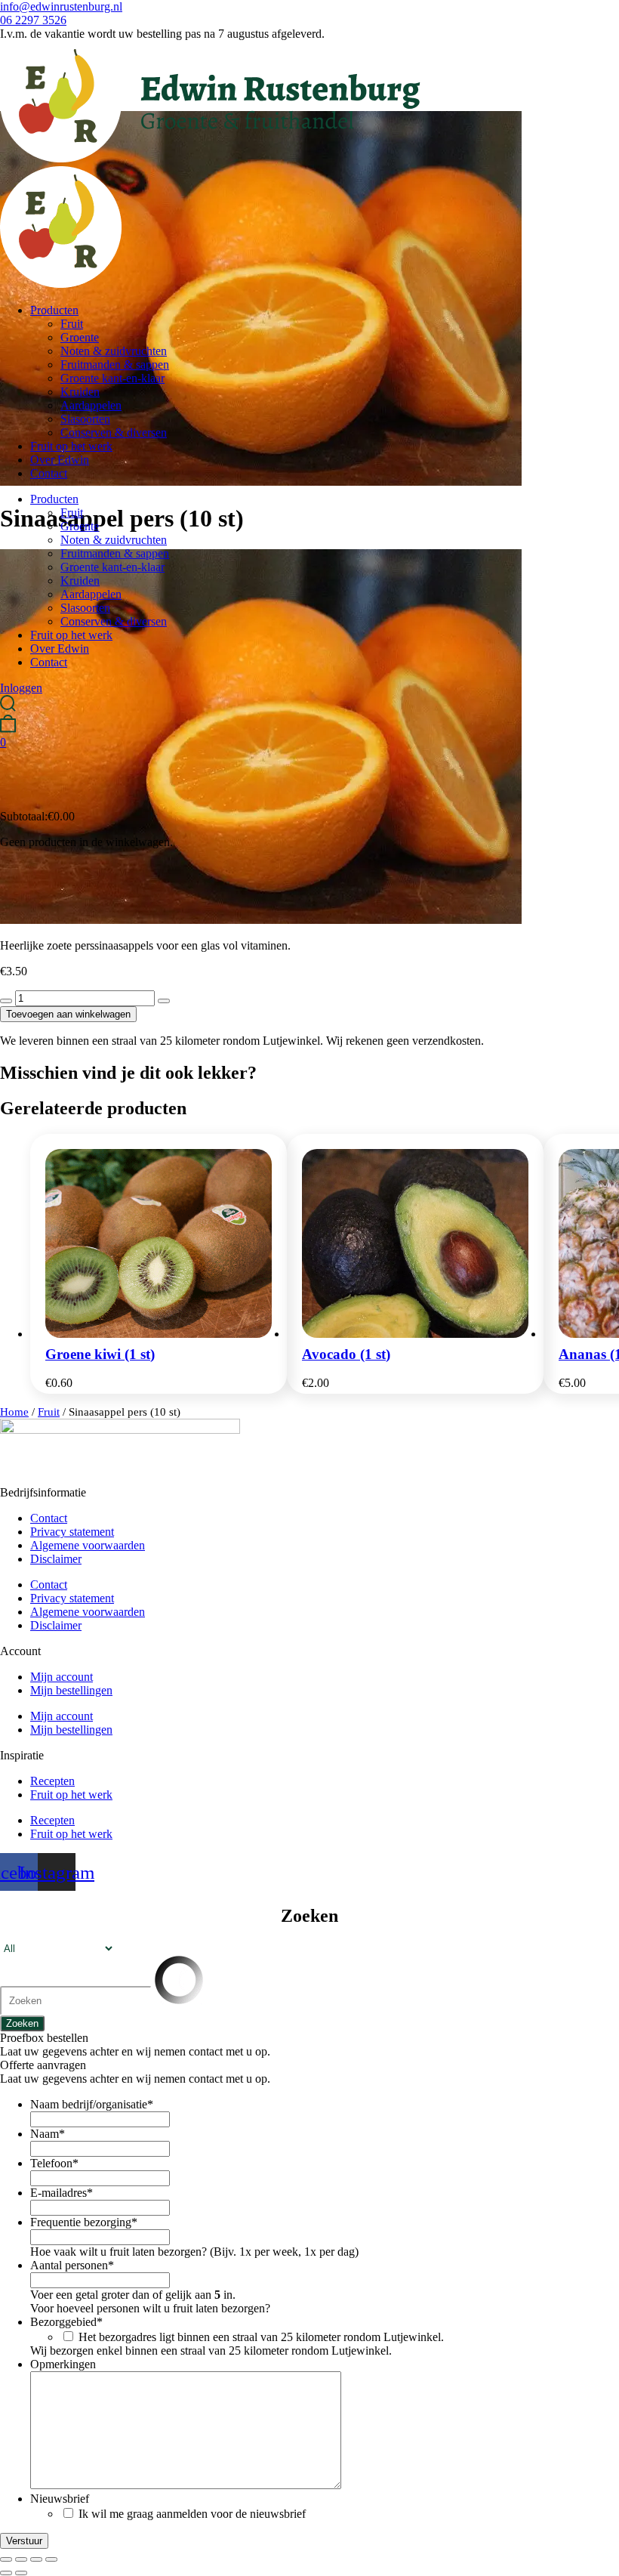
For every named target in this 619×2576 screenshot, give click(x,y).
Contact (49, 473)
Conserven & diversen (114, 432)
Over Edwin (60, 460)
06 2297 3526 (33, 20)
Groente (80, 337)
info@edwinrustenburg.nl (61, 6)
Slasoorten (85, 419)
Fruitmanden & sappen (115, 364)
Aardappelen (91, 405)
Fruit (72, 324)
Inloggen (21, 688)
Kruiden (80, 392)
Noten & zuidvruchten (114, 351)
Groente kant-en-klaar (112, 378)
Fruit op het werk (71, 446)
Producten (54, 310)
